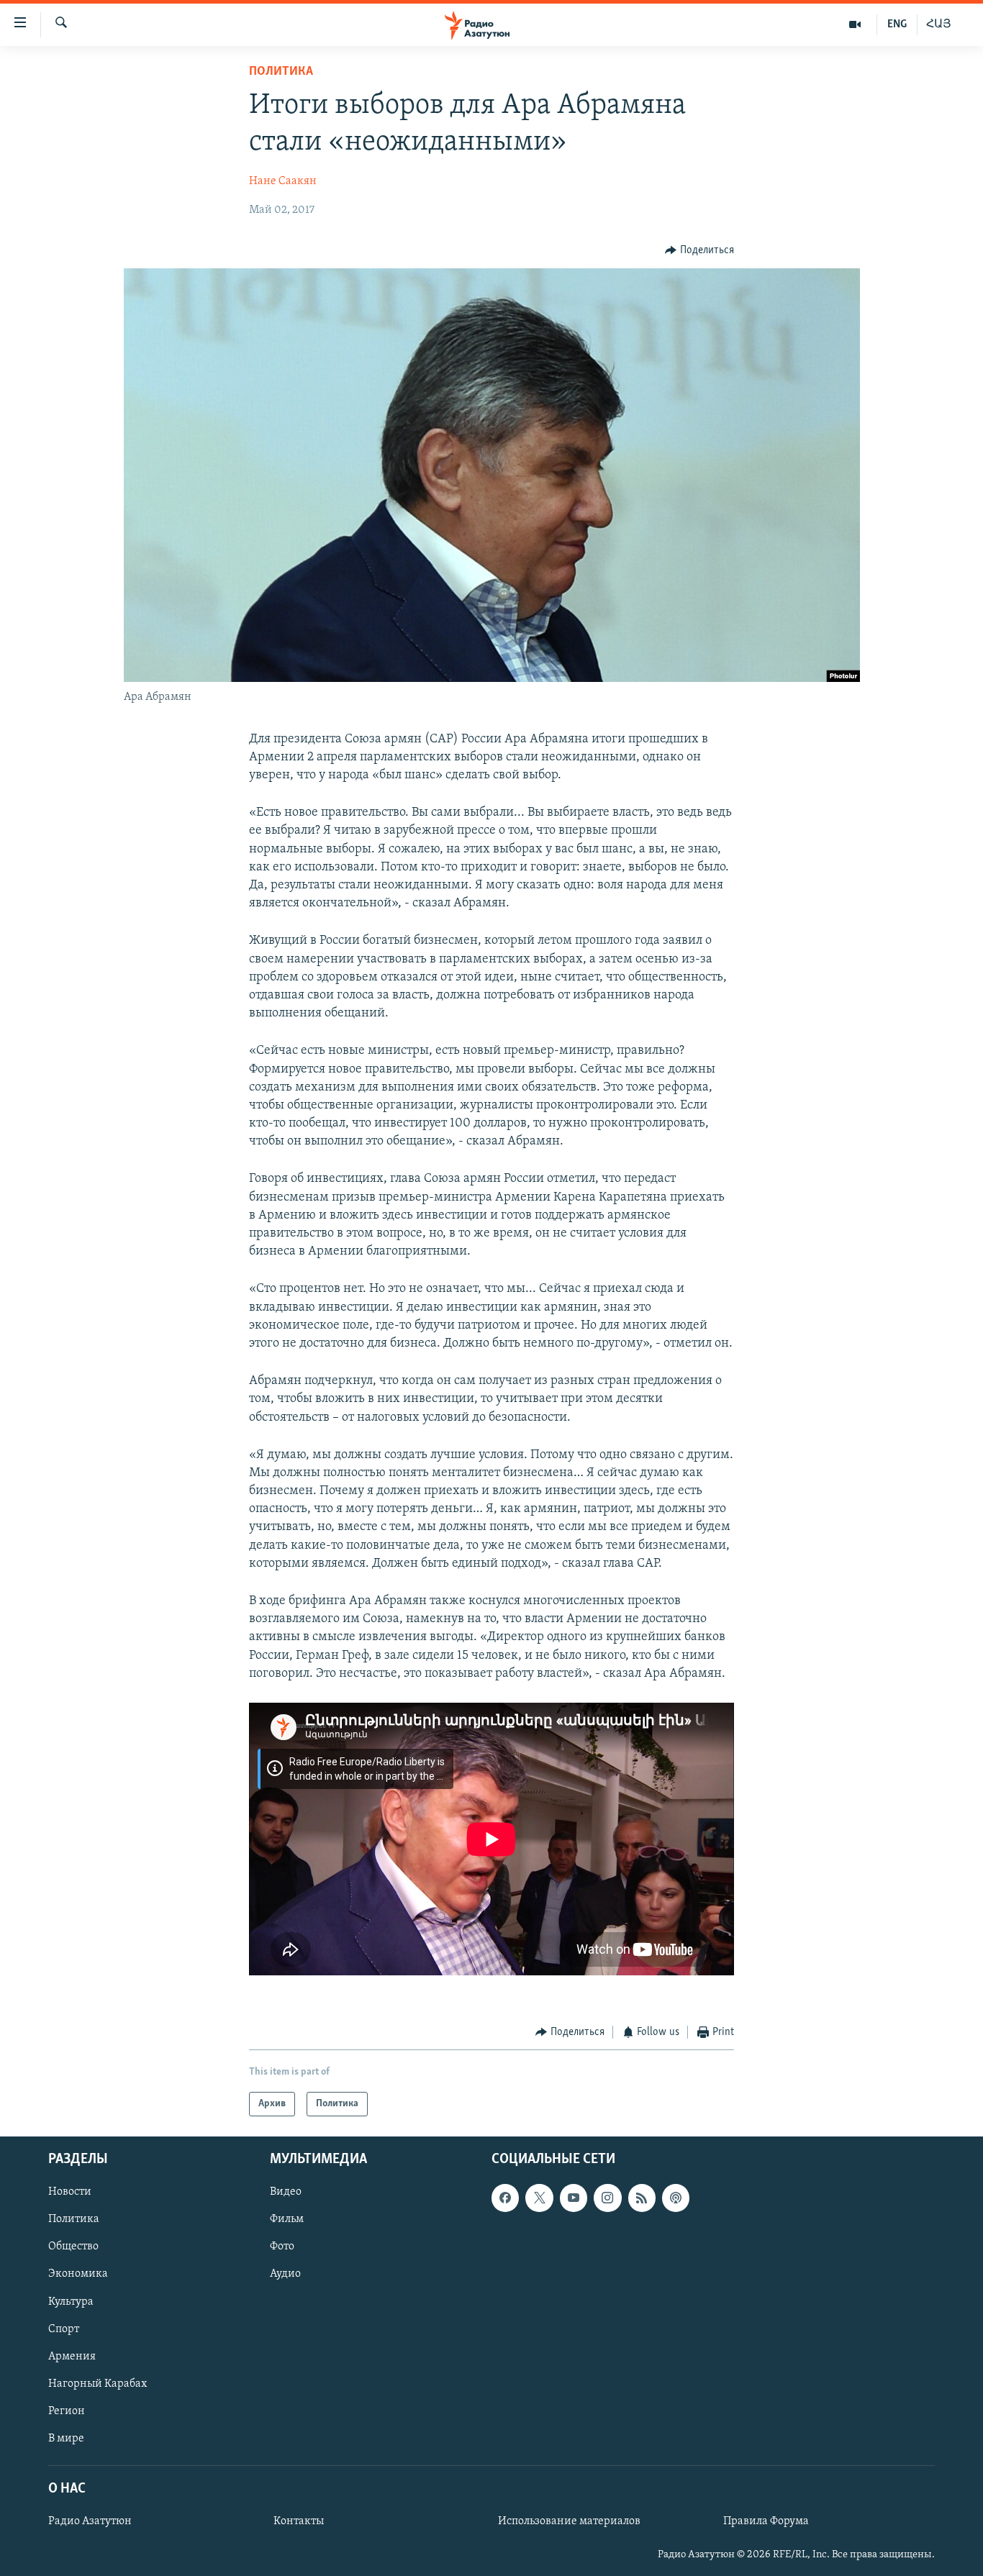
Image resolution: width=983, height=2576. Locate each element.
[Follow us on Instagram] (607, 2198)
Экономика (78, 2275)
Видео (286, 2193)
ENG (897, 24)
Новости (70, 2193)
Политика (281, 72)
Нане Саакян (283, 181)
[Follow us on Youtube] (574, 2198)
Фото (282, 2247)
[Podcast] (676, 2198)
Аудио (285, 2275)
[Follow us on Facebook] (505, 2198)
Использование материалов (569, 2522)
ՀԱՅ (939, 24)
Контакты (299, 2522)
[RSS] (642, 2198)
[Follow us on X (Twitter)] (539, 2198)
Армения (72, 2357)
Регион (67, 2411)
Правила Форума (766, 2522)
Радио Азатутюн (90, 2522)
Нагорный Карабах (98, 2384)
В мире (66, 2439)
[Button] (699, 250)
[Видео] (855, 24)
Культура (71, 2302)
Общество (73, 2247)
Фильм (287, 2220)
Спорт (64, 2329)
